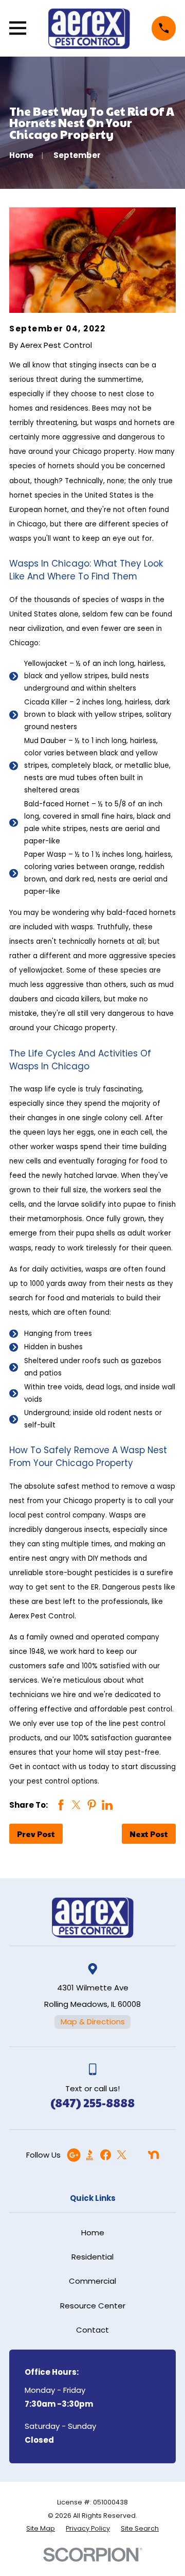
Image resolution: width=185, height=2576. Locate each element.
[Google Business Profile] (74, 2155)
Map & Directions (93, 2022)
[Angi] (137, 2155)
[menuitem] (41, 2529)
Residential (92, 2257)
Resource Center (93, 2306)
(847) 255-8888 (92, 2102)
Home (93, 2233)
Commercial (92, 2281)
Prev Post (36, 1834)
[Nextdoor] (153, 2155)
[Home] (89, 28)
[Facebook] (106, 2155)
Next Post (149, 1834)
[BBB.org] (90, 2155)
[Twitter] (122, 2155)
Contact (92, 2330)
